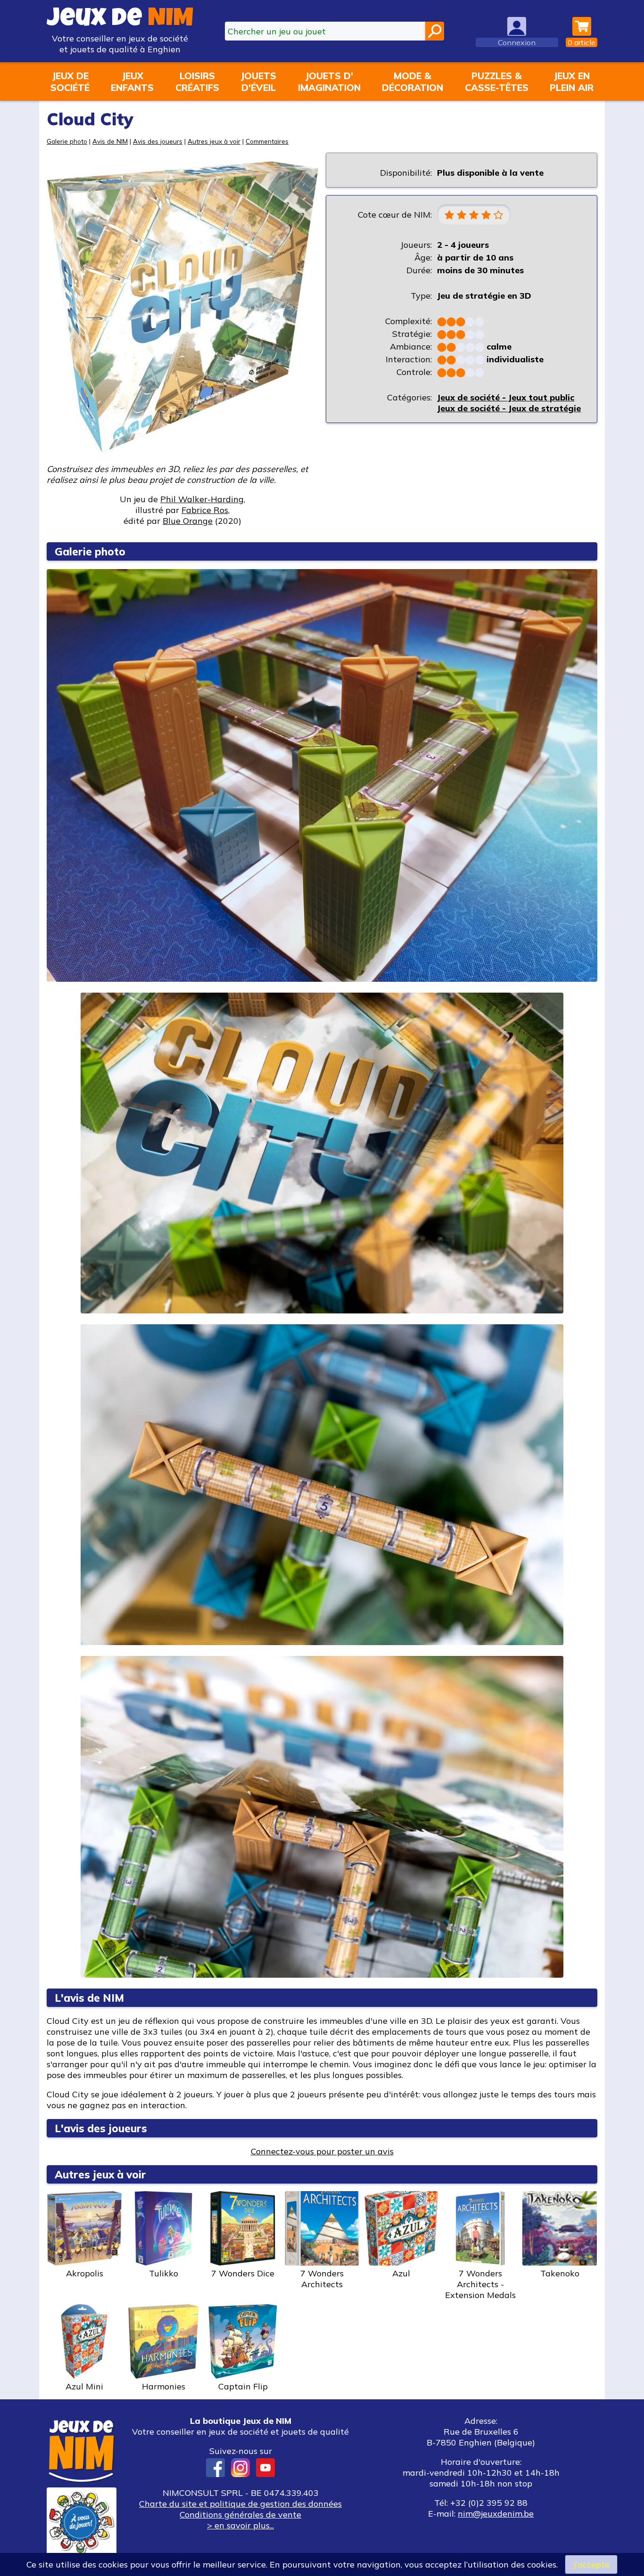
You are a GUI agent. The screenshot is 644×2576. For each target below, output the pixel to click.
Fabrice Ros (205, 510)
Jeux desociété (70, 82)
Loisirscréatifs (197, 82)
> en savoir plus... (240, 2525)
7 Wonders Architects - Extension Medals (480, 2284)
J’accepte (591, 2564)
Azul (401, 2273)
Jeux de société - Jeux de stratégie (509, 408)
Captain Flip (243, 2386)
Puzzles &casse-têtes (497, 82)
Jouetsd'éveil (258, 82)
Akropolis (85, 2273)
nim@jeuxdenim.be (496, 2514)
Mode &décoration (413, 82)
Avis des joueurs (158, 141)
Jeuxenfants (132, 82)
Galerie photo (67, 141)
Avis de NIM (110, 141)
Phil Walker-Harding (202, 499)
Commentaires (267, 141)
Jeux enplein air (572, 82)
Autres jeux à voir (214, 141)
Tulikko (164, 2273)
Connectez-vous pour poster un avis (322, 2151)
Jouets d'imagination (329, 82)
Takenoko (560, 2273)
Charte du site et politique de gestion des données (240, 2504)
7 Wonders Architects (322, 2279)
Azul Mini (84, 2386)
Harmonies (164, 2386)
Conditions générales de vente (240, 2515)
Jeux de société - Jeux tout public (506, 397)
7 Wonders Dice (243, 2273)
